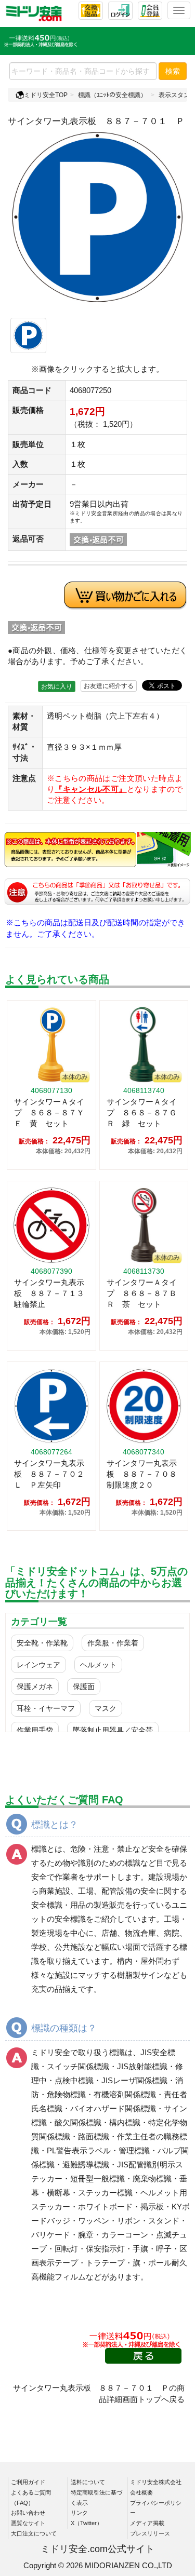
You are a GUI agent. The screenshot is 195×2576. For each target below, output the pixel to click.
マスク (106, 1708)
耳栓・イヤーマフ (46, 1708)
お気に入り (57, 686)
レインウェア (38, 1665)
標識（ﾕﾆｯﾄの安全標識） (112, 95)
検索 (173, 71)
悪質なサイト (28, 2523)
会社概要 (141, 2492)
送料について (88, 2482)
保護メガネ (35, 1687)
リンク (79, 2513)
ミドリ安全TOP (46, 95)
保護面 (84, 1687)
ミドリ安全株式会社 (156, 2482)
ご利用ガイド (28, 2482)
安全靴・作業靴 (42, 1643)
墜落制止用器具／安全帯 (113, 1730)
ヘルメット (98, 1665)
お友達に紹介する (109, 686)
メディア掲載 (147, 2523)
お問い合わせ (28, 2513)
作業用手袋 (35, 1730)
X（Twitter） (87, 2523)
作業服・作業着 (113, 1643)
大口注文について (34, 2533)
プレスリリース (150, 2533)
